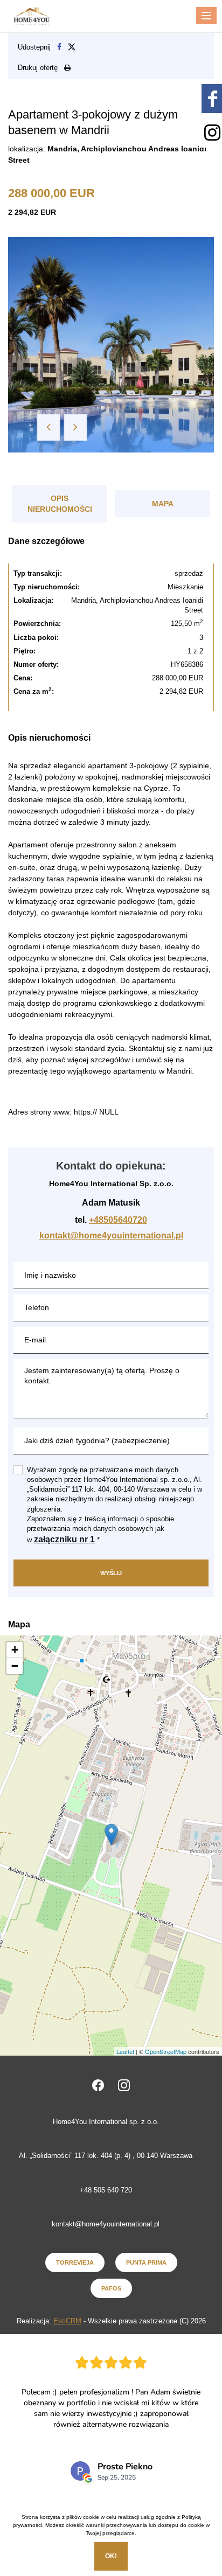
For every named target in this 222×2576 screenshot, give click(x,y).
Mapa (163, 504)
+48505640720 (118, 1220)
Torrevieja (75, 2262)
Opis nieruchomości (60, 504)
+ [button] (15, 1650)
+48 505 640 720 (106, 2190)
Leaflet (125, 2051)
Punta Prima (146, 2262)
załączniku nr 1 (64, 1539)
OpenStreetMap (166, 2051)
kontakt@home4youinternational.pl (111, 1235)
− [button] (15, 1666)
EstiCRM (67, 2321)
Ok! (111, 2556)
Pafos (111, 2288)
